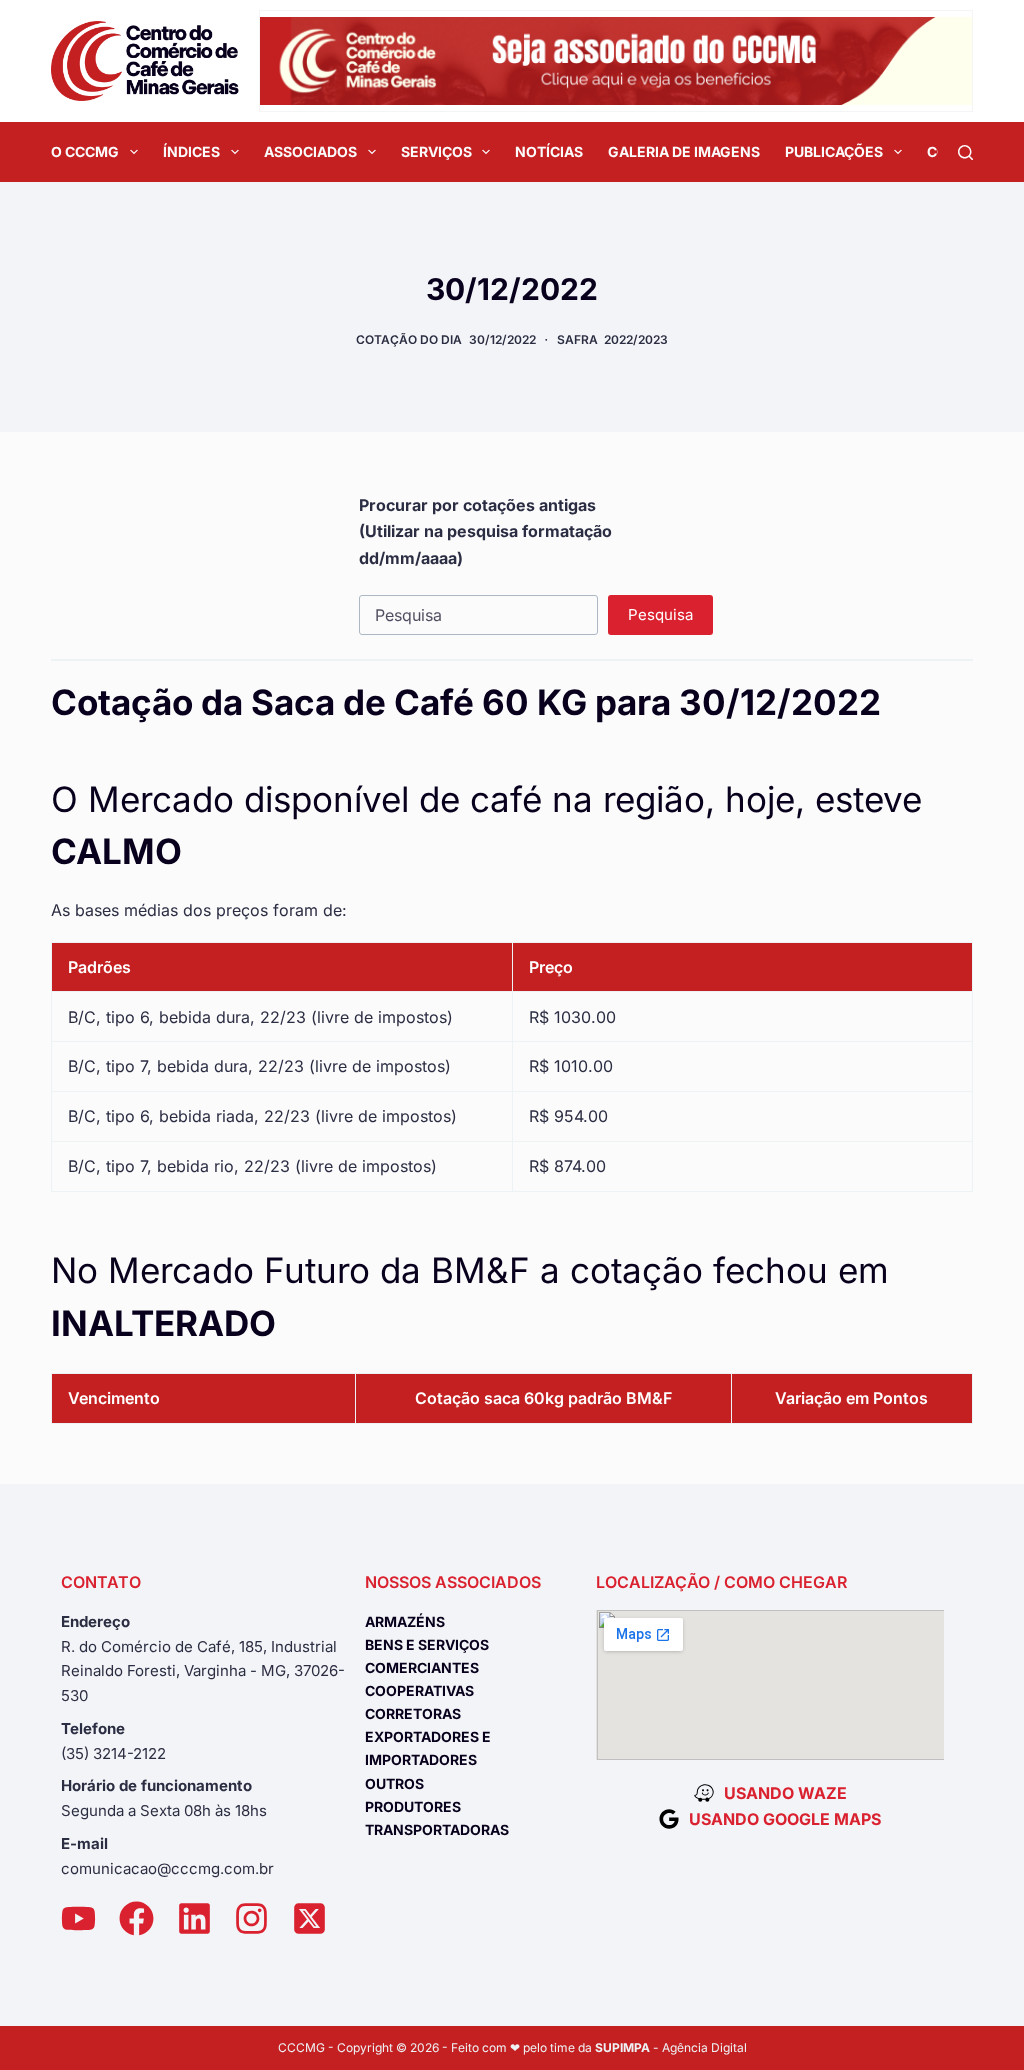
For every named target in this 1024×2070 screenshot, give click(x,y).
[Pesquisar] (965, 152)
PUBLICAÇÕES (834, 151)
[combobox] (478, 615)
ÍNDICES (191, 151)
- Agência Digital (671, 2047)
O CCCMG (85, 151)
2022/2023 (636, 339)
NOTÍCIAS (549, 151)
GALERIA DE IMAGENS (684, 151)
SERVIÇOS (436, 151)
